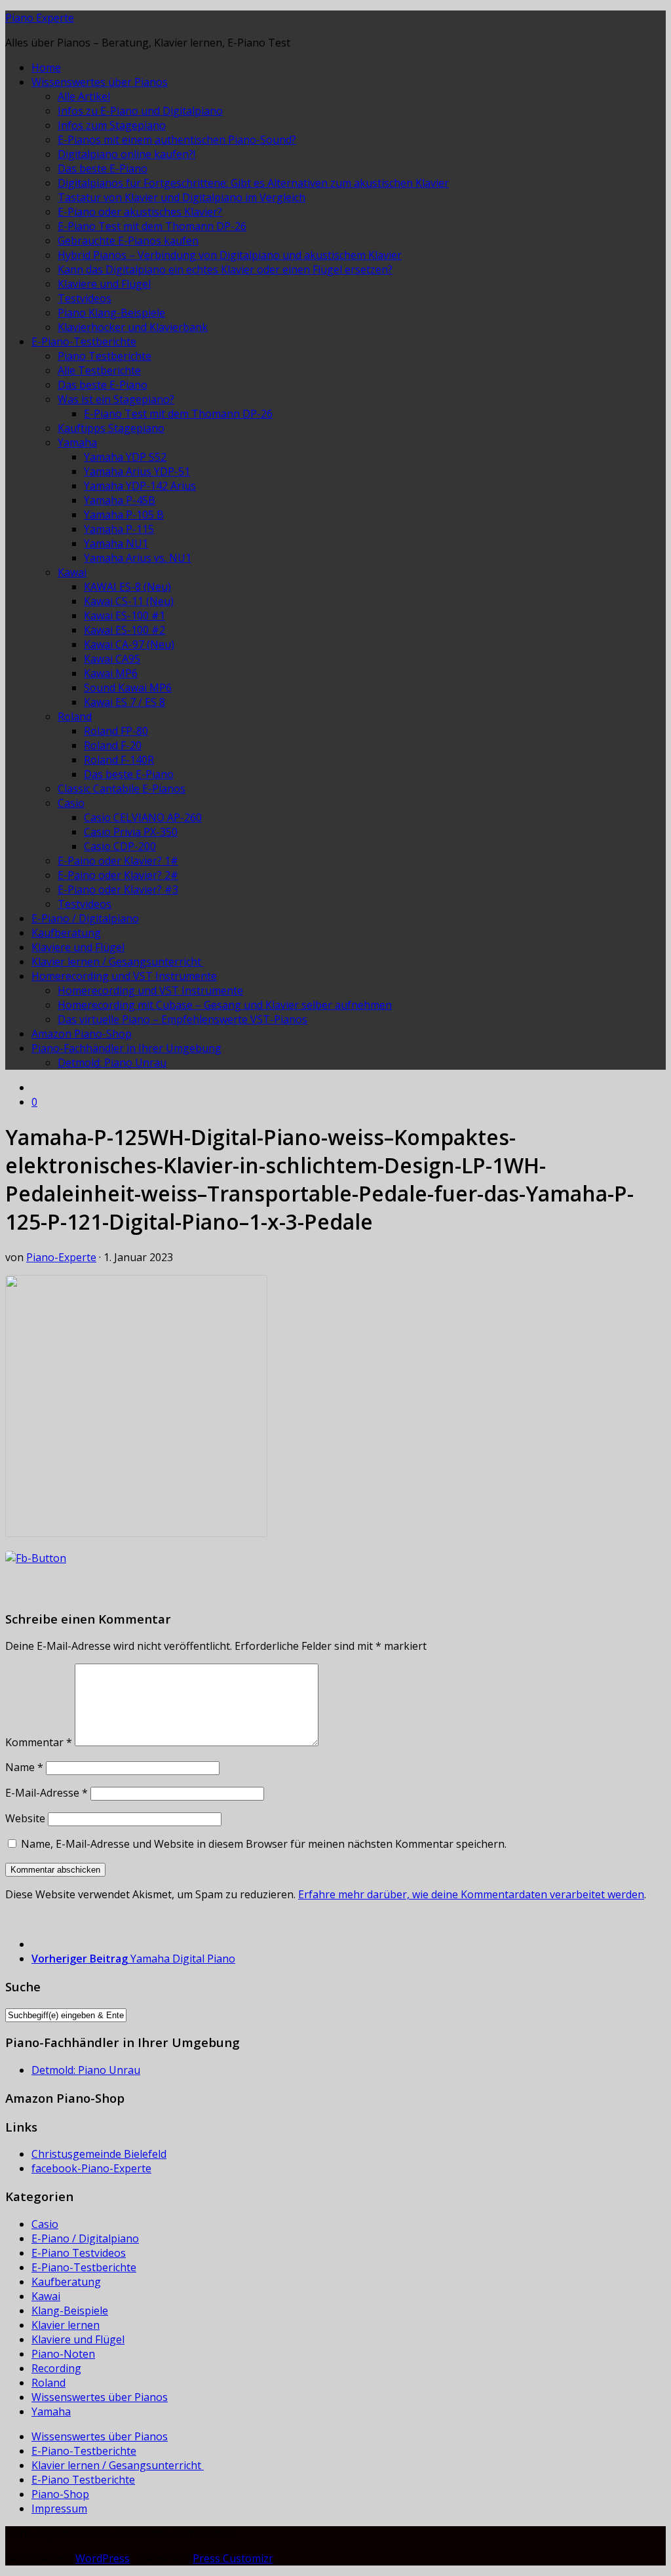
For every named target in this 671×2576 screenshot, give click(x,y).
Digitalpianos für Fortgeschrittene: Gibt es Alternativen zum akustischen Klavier (253, 183)
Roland (75, 716)
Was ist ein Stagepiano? (116, 399)
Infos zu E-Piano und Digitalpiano (140, 111)
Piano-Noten (63, 2354)
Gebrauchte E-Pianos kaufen (128, 241)
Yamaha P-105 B (124, 515)
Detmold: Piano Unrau (112, 1063)
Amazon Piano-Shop (82, 1034)
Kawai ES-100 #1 (125, 615)
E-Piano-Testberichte (84, 342)
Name (24, 1767)
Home (46, 68)
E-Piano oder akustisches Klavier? (140, 212)
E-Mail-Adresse (47, 1793)
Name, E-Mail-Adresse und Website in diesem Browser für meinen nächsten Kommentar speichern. (264, 1844)
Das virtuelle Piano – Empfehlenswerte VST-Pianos (182, 1019)
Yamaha (77, 442)
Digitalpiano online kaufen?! (126, 154)
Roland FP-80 (116, 731)
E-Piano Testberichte (83, 2480)
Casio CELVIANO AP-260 (143, 817)
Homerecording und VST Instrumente (124, 976)
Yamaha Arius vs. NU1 (138, 558)
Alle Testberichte (99, 370)
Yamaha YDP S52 (125, 457)
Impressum (59, 2508)
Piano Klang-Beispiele (111, 313)
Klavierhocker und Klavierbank (133, 327)
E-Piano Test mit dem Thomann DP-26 (152, 226)
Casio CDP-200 (120, 846)
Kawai (72, 572)
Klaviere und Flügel (104, 284)
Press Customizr (233, 2558)
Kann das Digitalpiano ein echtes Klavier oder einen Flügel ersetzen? (225, 269)
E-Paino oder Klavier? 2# (118, 875)
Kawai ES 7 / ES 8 (125, 702)
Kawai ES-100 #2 (125, 630)
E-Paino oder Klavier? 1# (118, 861)
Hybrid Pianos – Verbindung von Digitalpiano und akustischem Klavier (230, 255)
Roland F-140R (119, 760)
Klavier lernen (66, 2325)
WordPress (103, 2558)
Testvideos (85, 298)
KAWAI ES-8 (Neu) (127, 587)
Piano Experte (40, 18)
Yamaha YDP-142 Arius (140, 486)
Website (25, 1818)
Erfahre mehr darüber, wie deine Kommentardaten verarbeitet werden (471, 1894)
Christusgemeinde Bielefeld (99, 2154)
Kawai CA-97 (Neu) (129, 644)
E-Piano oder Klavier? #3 (118, 889)
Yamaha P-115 (119, 529)
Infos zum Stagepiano (112, 125)
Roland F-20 (113, 745)
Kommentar (39, 1742)
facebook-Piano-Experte (91, 2168)
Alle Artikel (84, 96)
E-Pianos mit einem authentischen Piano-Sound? (177, 140)
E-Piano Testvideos (79, 2253)
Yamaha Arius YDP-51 (137, 471)
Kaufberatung (66, 933)
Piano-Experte (61, 1257)
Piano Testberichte (105, 356)
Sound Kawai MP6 (128, 688)
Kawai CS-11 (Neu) (129, 601)
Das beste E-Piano (103, 168)
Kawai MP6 (111, 673)
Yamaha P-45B (120, 500)
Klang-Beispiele (70, 2311)
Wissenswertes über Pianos (100, 82)
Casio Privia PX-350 (131, 832)
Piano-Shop (60, 2494)
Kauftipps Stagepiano (111, 428)
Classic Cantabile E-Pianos (122, 789)
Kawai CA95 (112, 659)
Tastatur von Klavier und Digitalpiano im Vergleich (182, 197)
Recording (56, 2368)
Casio (71, 803)
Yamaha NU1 (116, 543)
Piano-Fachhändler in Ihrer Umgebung (126, 1048)
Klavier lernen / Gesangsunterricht (118, 962)
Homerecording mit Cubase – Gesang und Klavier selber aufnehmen (225, 1005)
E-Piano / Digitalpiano (85, 918)
